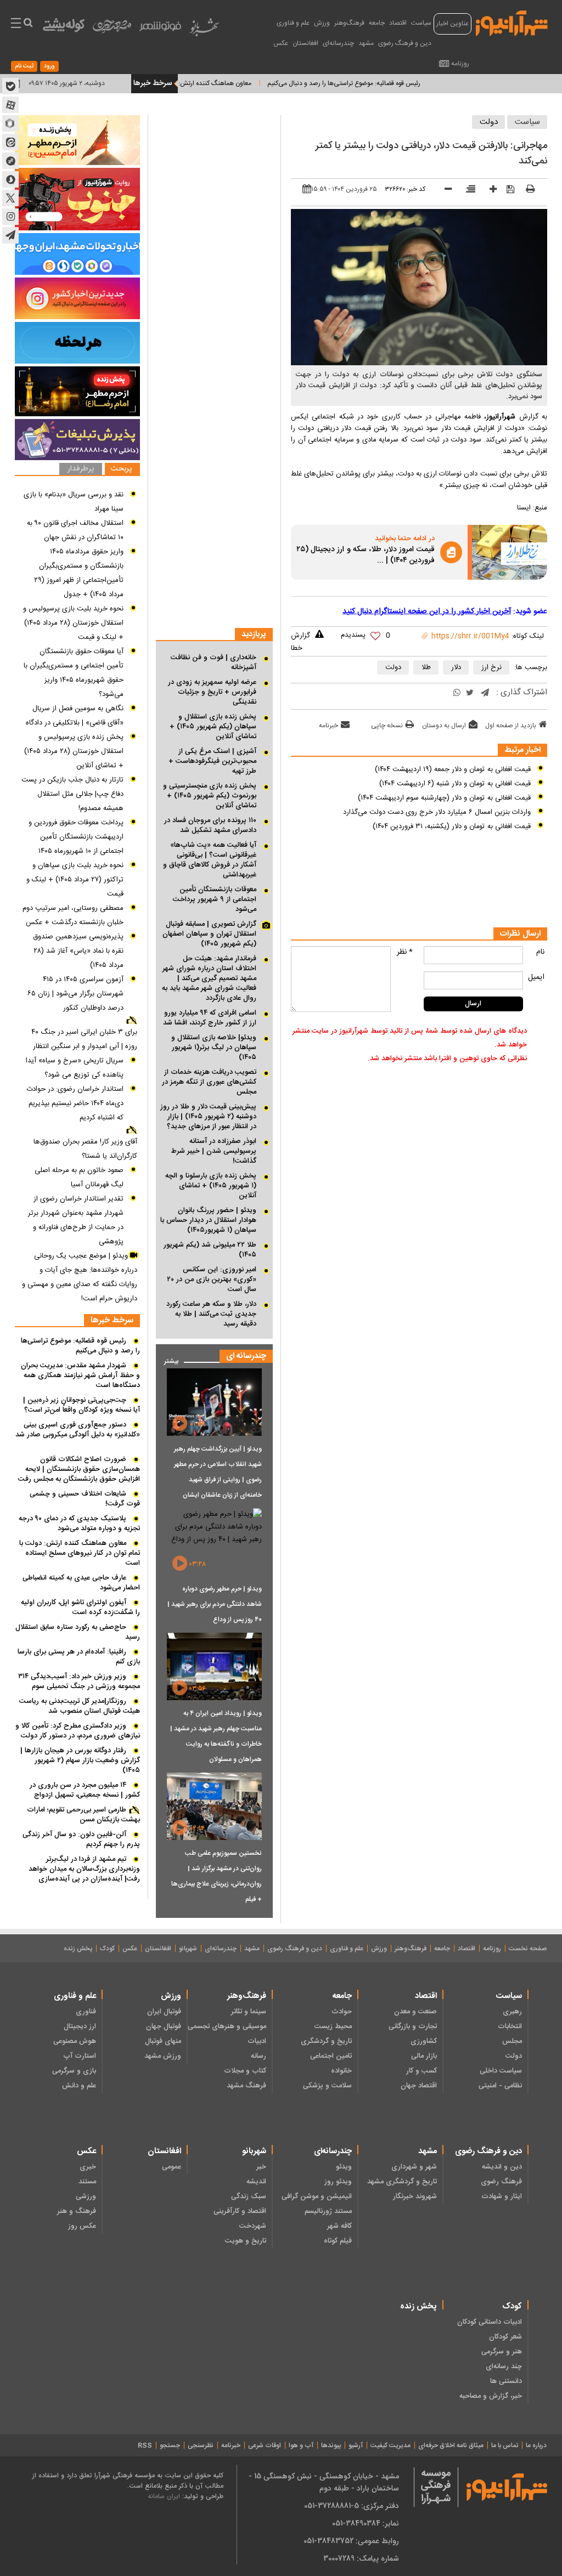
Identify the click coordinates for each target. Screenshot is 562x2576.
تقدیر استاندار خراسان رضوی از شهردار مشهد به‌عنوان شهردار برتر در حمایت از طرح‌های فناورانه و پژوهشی (76, 1220)
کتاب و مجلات (245, 2071)
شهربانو (188, 1949)
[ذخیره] (507, 190)
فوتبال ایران (164, 2012)
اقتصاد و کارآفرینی (240, 2211)
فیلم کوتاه (338, 2241)
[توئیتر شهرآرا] (10, 198)
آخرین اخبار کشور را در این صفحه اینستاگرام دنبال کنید (427, 612)
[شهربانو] (204, 30)
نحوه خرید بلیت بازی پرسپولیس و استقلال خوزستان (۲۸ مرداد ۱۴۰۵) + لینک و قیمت (73, 623)
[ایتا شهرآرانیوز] (10, 142)
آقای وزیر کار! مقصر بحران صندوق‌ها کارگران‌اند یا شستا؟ (85, 1149)
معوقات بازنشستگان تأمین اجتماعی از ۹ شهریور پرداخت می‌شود (215, 899)
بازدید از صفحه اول (511, 726)
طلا (426, 667)
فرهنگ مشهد (246, 2086)
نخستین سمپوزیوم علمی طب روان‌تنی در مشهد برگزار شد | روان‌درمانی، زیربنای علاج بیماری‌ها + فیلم (217, 1876)
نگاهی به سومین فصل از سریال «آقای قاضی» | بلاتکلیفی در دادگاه (75, 716)
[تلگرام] (485, 693)
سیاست (421, 23)
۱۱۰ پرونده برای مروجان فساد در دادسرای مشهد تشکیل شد (210, 825)
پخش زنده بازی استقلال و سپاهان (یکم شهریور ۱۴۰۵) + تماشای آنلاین (213, 727)
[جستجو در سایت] (28, 24)
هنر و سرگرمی (502, 2352)
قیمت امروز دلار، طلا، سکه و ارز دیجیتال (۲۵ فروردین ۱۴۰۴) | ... (366, 556)
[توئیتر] (470, 693)
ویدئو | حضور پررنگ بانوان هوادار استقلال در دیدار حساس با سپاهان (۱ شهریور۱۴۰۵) (208, 1220)
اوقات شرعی (265, 2445)
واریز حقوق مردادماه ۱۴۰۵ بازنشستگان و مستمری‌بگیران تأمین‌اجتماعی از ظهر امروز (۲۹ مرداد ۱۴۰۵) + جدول (79, 573)
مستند (87, 2182)
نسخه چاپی (387, 726)
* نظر (405, 952)
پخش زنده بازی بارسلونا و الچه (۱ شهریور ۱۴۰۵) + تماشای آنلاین (211, 1186)
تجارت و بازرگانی (413, 2026)
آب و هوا (301, 2445)
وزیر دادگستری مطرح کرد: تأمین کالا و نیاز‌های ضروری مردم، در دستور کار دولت (78, 1731)
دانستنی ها (506, 2381)
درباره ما (536, 2445)
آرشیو (356, 2445)
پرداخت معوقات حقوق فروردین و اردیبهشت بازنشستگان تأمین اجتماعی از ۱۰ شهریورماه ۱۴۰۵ (76, 837)
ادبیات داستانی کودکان (490, 2322)
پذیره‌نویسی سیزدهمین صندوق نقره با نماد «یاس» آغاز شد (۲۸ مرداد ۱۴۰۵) (78, 951)
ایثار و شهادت (502, 2196)
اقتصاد (398, 23)
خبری (88, 2167)
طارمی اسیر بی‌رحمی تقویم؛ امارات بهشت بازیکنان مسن (83, 1815)
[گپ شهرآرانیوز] (10, 161)
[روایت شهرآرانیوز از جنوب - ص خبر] (77, 199)
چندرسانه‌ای (338, 43)
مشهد (366, 43)
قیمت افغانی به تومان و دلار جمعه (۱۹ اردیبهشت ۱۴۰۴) (453, 769)
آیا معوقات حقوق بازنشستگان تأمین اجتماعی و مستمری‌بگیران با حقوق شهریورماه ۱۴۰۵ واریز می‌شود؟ (74, 673)
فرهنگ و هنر (77, 2211)
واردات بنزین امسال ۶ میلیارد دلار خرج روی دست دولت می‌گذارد (437, 812)
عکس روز (82, 2226)
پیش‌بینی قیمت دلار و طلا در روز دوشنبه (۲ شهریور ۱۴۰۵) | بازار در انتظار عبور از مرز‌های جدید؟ (208, 1117)
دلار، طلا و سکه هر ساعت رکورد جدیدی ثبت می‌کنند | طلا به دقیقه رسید (211, 1314)
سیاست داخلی (501, 2071)
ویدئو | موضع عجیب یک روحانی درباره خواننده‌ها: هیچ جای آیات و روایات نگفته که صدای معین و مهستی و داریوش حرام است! (80, 1277)
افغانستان (305, 43)
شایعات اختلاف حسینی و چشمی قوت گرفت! (85, 1499)
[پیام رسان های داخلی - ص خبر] (77, 254)
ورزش (322, 23)
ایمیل (536, 977)
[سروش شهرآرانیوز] (10, 179)
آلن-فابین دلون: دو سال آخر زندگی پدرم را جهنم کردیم (81, 1839)
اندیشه (256, 2182)
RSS (145, 2445)
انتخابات (510, 2026)
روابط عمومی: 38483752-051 (351, 2541)
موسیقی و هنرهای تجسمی (227, 2026)
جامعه (377, 23)
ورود (49, 66)
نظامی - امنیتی (500, 2086)
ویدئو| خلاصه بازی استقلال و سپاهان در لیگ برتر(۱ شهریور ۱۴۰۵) (214, 1048)
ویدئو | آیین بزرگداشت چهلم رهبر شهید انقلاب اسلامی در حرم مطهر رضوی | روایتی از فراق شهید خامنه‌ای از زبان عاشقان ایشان (218, 1472)
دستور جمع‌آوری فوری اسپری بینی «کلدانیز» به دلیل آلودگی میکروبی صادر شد (78, 1430)
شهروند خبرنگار (415, 2196)
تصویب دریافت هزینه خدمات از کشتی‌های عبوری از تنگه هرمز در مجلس (209, 1082)
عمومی (172, 2167)
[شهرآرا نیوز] (512, 22)
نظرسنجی (201, 2445)
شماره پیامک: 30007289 (361, 2558)
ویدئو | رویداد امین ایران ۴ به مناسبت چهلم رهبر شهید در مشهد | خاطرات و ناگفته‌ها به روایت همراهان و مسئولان (216, 1736)
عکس (281, 43)
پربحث (121, 469)
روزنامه (460, 64)
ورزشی (86, 2196)
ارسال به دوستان (444, 726)
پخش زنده (78, 1949)
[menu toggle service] (16, 24)
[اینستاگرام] (77, 298)
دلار (456, 667)
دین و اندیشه (502, 2167)
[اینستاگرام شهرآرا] (10, 217)
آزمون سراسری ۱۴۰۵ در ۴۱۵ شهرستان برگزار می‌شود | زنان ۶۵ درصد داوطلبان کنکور (75, 994)
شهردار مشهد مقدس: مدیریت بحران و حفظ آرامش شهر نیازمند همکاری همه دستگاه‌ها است (80, 1375)
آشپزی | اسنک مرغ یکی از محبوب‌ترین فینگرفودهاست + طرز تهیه (212, 761)
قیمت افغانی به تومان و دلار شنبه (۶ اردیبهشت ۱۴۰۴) (455, 784)
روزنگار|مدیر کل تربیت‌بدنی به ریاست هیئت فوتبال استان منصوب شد (80, 1706)
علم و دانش (79, 2086)
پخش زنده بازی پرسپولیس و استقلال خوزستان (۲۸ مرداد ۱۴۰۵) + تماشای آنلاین (74, 751)
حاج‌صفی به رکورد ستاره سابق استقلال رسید (78, 1632)
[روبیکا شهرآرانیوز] (10, 123)
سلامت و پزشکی (327, 2086)
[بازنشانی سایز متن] (467, 190)
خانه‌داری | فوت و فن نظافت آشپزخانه (213, 663)
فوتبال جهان (164, 2026)
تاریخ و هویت (246, 2241)
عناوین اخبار (453, 24)
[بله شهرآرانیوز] (10, 86)
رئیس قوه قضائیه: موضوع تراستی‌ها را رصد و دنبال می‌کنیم (385, 83)
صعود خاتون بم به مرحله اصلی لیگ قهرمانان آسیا (79, 1177)
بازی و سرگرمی (74, 2071)
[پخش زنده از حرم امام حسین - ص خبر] (77, 140)
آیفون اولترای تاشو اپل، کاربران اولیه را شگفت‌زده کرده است (80, 1607)
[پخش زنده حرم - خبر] (77, 391)
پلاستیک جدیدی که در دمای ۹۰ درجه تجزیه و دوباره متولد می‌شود (79, 1524)
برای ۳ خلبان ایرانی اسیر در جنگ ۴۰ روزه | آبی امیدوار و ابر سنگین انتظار (84, 1039)
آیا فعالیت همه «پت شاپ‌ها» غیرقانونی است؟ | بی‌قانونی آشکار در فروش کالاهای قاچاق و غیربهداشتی (210, 860)
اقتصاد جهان (419, 2086)
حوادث (341, 2012)
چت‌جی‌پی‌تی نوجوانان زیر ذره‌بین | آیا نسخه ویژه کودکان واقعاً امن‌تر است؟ (82, 1405)
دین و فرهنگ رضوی (405, 43)
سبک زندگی (249, 2196)
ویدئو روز (338, 2182)
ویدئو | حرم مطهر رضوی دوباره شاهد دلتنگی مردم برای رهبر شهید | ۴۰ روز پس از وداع (215, 1604)
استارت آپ (80, 2056)
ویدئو (344, 2167)
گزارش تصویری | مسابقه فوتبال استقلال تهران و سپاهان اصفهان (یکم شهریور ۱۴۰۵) (209, 934)
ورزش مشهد (163, 2056)
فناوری (86, 2012)
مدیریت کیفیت (390, 2445)
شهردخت (253, 2226)
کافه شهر (339, 2226)
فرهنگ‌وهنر (349, 23)
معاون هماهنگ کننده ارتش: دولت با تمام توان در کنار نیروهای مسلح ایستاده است (186, 83)
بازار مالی (424, 2056)
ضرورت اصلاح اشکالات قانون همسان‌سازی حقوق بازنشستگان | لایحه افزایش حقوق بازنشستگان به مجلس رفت (79, 1469)
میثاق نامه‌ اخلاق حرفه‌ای (451, 2445)
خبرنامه (328, 726)
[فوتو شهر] (160, 29)
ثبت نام (24, 66)
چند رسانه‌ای (504, 2366)
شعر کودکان (505, 2337)
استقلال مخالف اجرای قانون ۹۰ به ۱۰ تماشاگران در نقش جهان (75, 530)
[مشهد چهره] (112, 31)
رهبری (512, 2012)
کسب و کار (421, 2071)
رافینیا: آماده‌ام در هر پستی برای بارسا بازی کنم (79, 1657)
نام (540, 952)
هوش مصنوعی (75, 2041)
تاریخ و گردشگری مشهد (402, 2182)
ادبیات (257, 2041)
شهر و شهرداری (414, 2167)
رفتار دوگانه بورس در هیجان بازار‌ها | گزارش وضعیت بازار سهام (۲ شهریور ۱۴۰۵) (80, 1760)
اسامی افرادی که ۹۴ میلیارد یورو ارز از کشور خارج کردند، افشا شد (210, 1018)
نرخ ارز (491, 667)
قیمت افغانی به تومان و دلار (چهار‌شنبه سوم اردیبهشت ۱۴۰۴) (444, 798)
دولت (489, 122)
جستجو (170, 2445)
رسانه (258, 2056)
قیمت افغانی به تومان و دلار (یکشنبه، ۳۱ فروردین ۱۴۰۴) (452, 826)
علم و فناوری (293, 23)
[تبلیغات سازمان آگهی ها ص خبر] (77, 440)
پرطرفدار (81, 469)
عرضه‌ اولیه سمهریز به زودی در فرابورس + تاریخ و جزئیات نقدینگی (212, 692)
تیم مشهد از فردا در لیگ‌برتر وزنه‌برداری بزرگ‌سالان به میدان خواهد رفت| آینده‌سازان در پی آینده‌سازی (84, 1869)
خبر (261, 2167)
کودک (107, 1949)
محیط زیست (333, 2026)
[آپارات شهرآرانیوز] (10, 105)
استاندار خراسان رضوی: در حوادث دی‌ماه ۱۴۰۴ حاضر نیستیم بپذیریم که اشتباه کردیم (75, 1103)
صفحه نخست (528, 1949)
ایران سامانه (164, 2496)
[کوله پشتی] (64, 28)
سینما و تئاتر (249, 2012)
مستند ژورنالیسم (328, 2211)
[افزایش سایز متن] (489, 191)
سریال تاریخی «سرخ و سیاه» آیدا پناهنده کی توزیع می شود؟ (75, 1068)
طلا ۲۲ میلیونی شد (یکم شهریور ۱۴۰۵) (210, 1250)
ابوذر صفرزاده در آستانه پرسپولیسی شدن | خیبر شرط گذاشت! (214, 1151)
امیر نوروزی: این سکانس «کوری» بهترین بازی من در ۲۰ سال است (212, 1279)
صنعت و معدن (415, 2012)
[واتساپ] (457, 693)
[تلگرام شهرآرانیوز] (10, 235)
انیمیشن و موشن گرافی (316, 2196)
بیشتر (167, 1359)
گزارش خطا (300, 642)
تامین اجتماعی (331, 2056)
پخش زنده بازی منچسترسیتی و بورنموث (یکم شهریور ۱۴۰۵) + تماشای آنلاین (210, 796)
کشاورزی (424, 2041)
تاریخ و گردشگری (326, 2041)
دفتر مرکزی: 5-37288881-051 (352, 2506)
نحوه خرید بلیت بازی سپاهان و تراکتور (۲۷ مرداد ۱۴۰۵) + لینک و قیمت (75, 880)
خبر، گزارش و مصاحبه (491, 2396)
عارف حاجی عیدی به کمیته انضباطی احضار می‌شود (81, 1583)
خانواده (341, 2071)
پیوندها (331, 2445)
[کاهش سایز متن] (444, 191)
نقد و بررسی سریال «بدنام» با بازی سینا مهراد (74, 502)
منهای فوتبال (163, 2041)
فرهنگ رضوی (501, 2182)
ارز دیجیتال (80, 2026)
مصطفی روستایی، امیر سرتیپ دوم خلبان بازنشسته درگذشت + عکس (73, 915)
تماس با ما (505, 2445)
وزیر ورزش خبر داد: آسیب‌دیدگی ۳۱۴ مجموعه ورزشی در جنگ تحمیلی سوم (79, 1682)
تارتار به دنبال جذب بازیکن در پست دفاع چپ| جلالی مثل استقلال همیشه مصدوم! (72, 794)
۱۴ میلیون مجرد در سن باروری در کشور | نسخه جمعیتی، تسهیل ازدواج (85, 1790)
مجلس (512, 2041)
